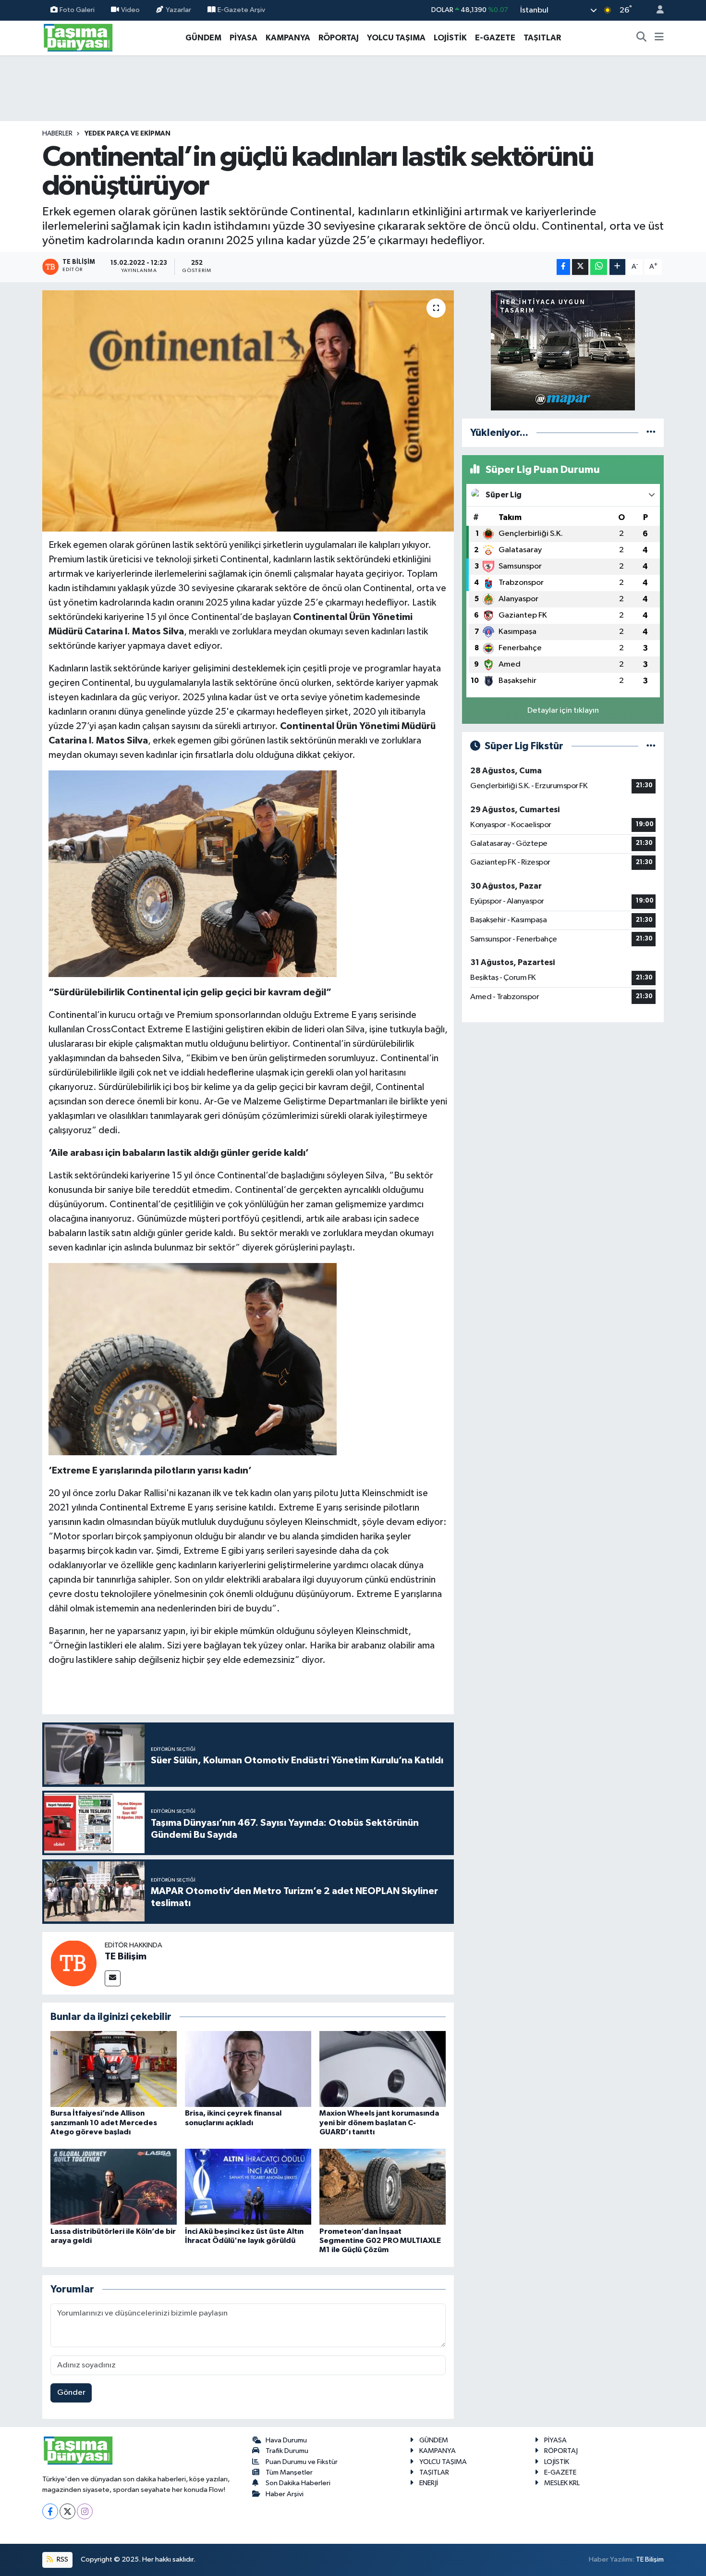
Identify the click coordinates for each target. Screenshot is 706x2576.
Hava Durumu (286, 2440)
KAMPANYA (288, 38)
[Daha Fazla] (617, 267)
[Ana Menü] (659, 38)
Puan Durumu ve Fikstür (302, 2462)
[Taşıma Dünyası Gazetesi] (78, 37)
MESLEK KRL (562, 2483)
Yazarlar (178, 10)
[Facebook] (50, 2511)
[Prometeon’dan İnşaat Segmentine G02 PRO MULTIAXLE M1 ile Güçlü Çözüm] (383, 2186)
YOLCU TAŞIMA (396, 38)
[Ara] (642, 38)
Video (130, 10)
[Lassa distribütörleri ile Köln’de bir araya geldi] (114, 2186)
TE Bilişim (126, 1957)
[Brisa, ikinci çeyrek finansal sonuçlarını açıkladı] (248, 2069)
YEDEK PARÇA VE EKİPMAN (128, 134)
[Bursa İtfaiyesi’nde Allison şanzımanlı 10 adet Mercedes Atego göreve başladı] (114, 2069)
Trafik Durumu (287, 2451)
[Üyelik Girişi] (656, 10)
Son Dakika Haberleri (298, 2483)
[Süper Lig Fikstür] (651, 746)
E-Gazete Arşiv (241, 10)
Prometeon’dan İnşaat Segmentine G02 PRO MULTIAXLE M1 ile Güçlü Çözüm (380, 2241)
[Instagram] (85, 2511)
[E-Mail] (113, 1978)
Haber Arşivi (285, 2494)
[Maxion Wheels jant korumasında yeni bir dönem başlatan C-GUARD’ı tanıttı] (383, 2069)
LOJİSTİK (450, 38)
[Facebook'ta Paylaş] (563, 267)
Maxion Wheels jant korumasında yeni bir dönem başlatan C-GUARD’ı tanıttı (379, 2122)
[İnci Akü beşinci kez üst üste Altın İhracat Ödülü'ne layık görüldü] (248, 2186)
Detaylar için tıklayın (563, 711)
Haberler (57, 134)
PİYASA (243, 38)
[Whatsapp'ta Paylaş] (599, 267)
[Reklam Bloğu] (563, 350)
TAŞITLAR (542, 38)
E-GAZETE (495, 38)
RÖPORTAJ (339, 38)
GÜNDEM (203, 38)
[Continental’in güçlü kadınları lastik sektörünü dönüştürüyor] (248, 411)
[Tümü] (651, 433)
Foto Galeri (77, 10)
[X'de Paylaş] (580, 267)
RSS (62, 2559)
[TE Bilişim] (73, 1963)
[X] (67, 2511)
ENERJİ (429, 2483)
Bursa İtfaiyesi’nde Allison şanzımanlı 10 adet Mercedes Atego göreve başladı (104, 2122)
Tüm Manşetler (289, 2472)
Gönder (71, 2393)
